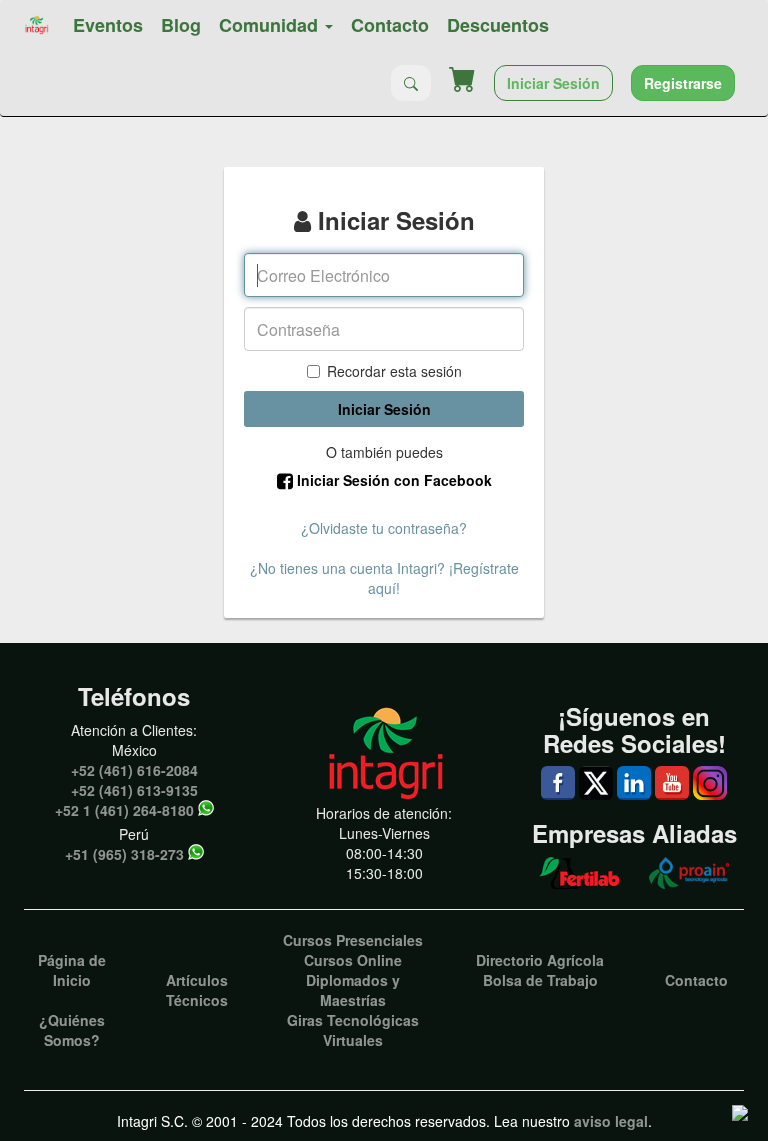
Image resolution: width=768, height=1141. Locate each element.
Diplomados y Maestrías (353, 990)
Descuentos (498, 25)
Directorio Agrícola (540, 960)
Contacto (390, 25)
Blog (181, 25)
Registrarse (683, 83)
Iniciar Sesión (553, 83)
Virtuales (353, 1040)
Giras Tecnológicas (353, 1020)
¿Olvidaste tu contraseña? (384, 528)
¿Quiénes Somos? (72, 1030)
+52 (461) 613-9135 (134, 790)
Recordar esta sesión (394, 371)
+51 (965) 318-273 (124, 854)
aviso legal (611, 1121)
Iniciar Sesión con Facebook (392, 480)
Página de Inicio (72, 970)
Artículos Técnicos (197, 990)
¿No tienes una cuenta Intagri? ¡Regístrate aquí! (384, 578)
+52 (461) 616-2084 (134, 770)
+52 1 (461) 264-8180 (124, 810)
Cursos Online (353, 960)
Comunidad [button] (271, 25)
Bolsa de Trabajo (540, 980)
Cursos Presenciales (353, 940)
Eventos (108, 25)
